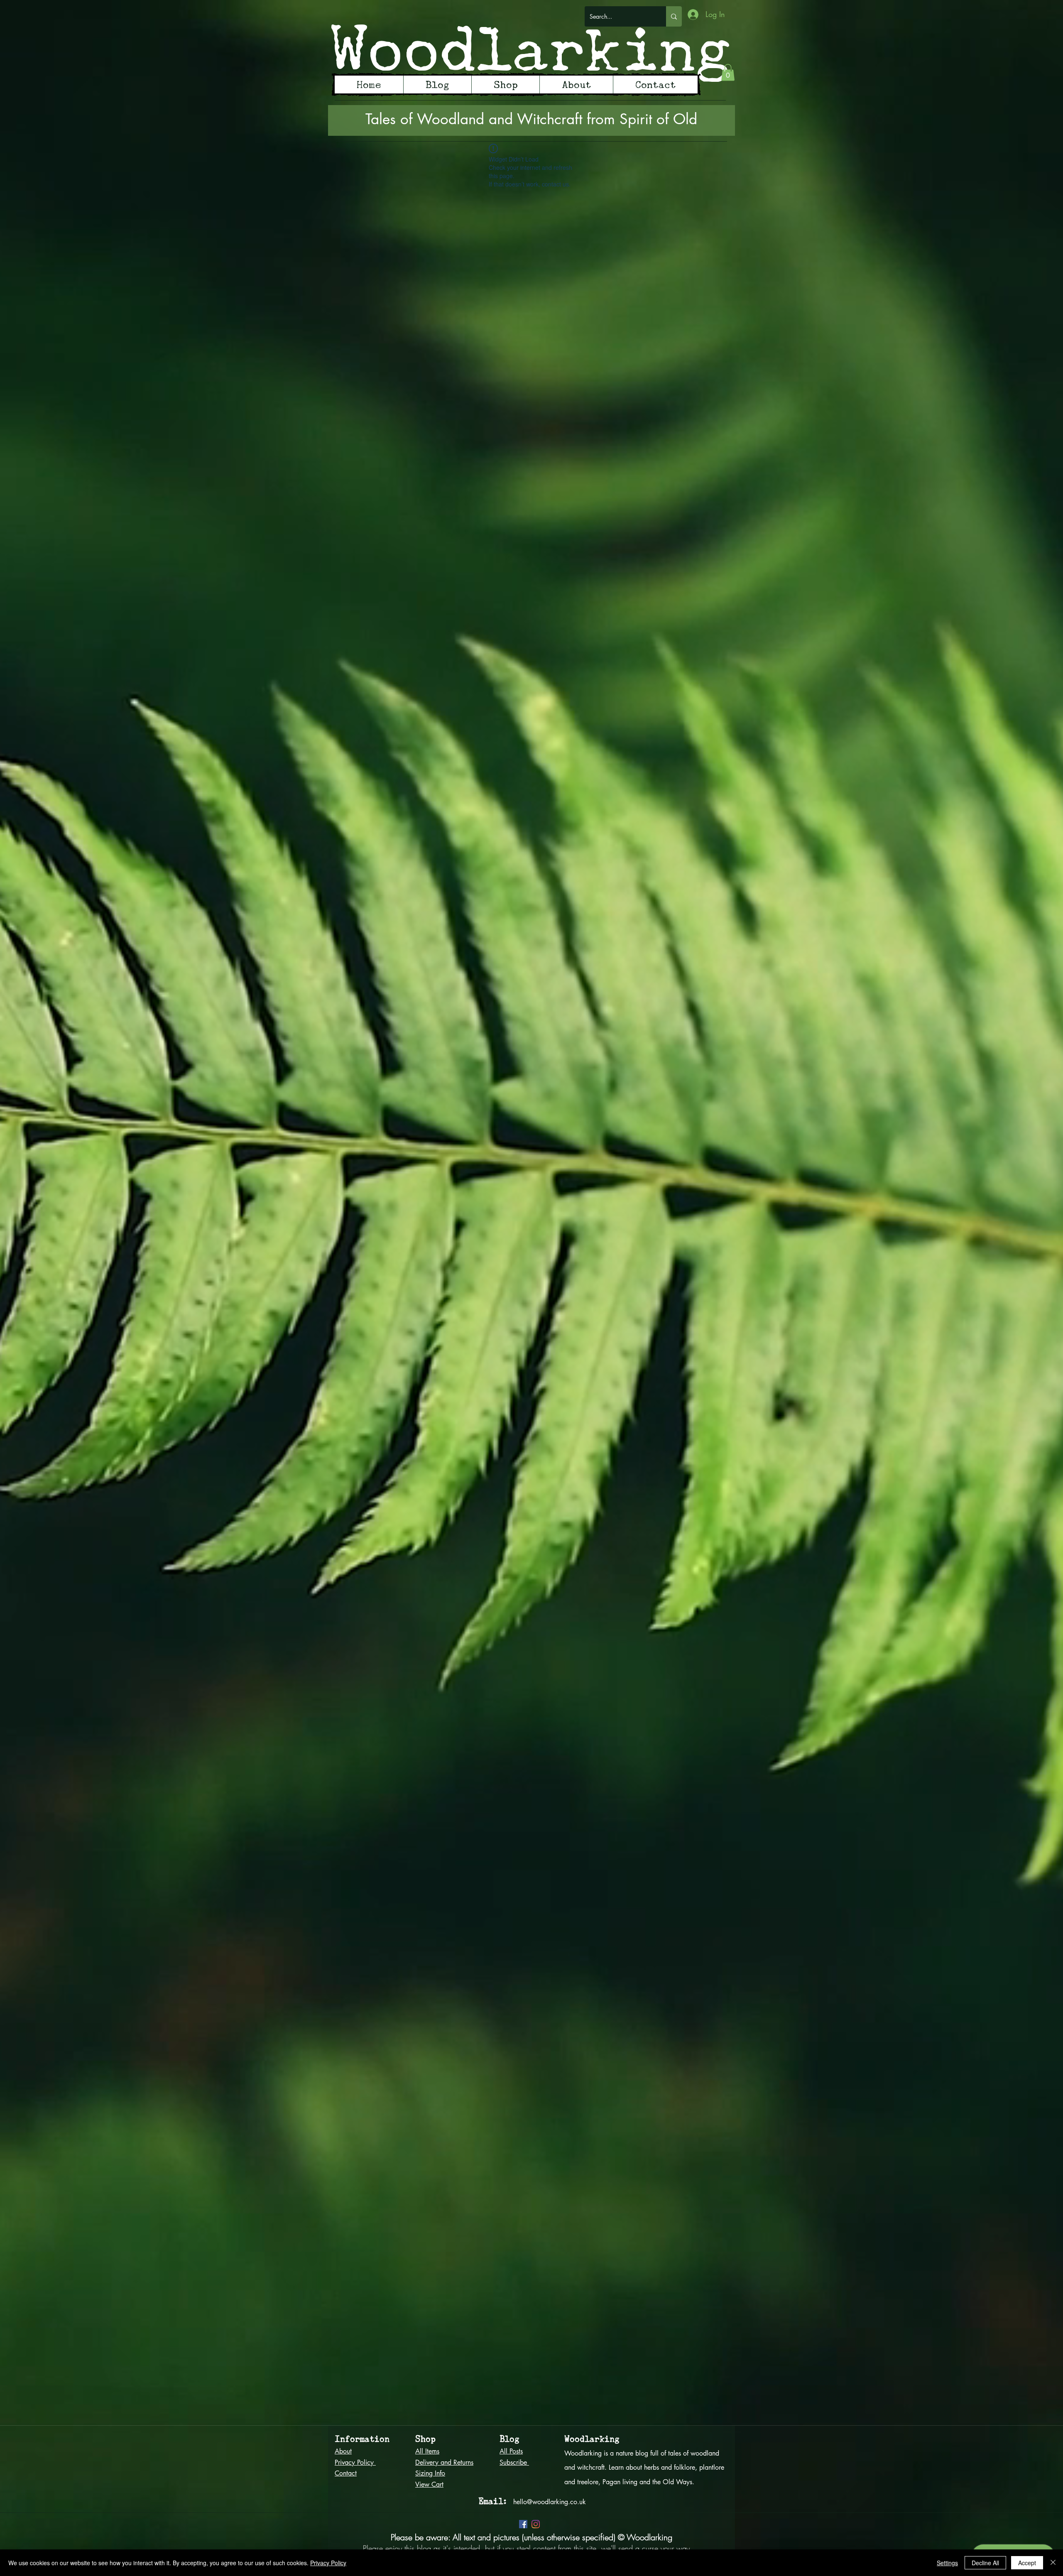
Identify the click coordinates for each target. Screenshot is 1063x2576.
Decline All (985, 2563)
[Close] (1053, 2563)
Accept (1027, 2563)
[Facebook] (523, 2524)
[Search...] (674, 16)
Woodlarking (531, 48)
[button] (728, 72)
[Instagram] (536, 2524)
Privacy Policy (328, 2563)
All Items (427, 2451)
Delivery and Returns (444, 2462)
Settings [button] (947, 2563)
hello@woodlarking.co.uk (550, 2502)
